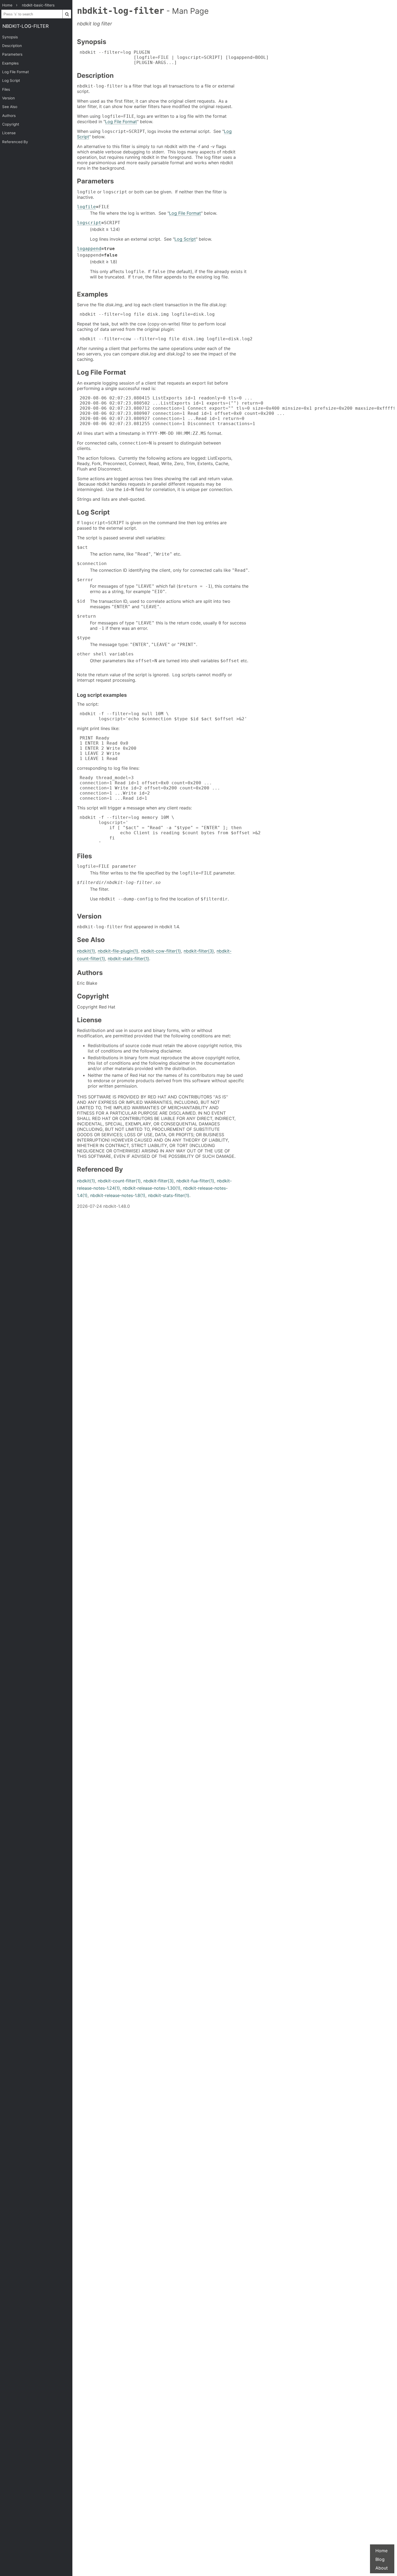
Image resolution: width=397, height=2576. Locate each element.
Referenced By (15, 142)
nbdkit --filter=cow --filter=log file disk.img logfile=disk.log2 (165, 339)
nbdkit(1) (86, 951)
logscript (89, 223)
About (382, 2568)
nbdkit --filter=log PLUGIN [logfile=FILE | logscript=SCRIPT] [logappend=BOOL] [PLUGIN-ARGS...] (173, 57)
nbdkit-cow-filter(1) (161, 951)
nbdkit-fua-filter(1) (195, 1181)
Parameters (12, 54)
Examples (10, 63)
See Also (10, 107)
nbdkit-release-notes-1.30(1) (152, 1188)
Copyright (11, 124)
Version (9, 98)
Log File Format (16, 72)
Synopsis (10, 37)
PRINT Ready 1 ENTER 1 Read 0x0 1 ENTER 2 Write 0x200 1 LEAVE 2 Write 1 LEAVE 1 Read (107, 748)
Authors (9, 116)
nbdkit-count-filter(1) (119, 1181)
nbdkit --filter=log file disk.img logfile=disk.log (146, 314)
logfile (86, 207)
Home (381, 2551)
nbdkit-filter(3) (199, 951)
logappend (89, 249)
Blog (380, 2559)
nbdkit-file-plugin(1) (118, 951)
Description (12, 46)
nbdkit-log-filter (26, 26)
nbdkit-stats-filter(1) (128, 959)
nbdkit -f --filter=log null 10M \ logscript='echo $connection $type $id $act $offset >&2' (162, 716)
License (9, 133)
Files (6, 89)
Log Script (11, 80)
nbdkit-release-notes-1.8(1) (118, 1195)
